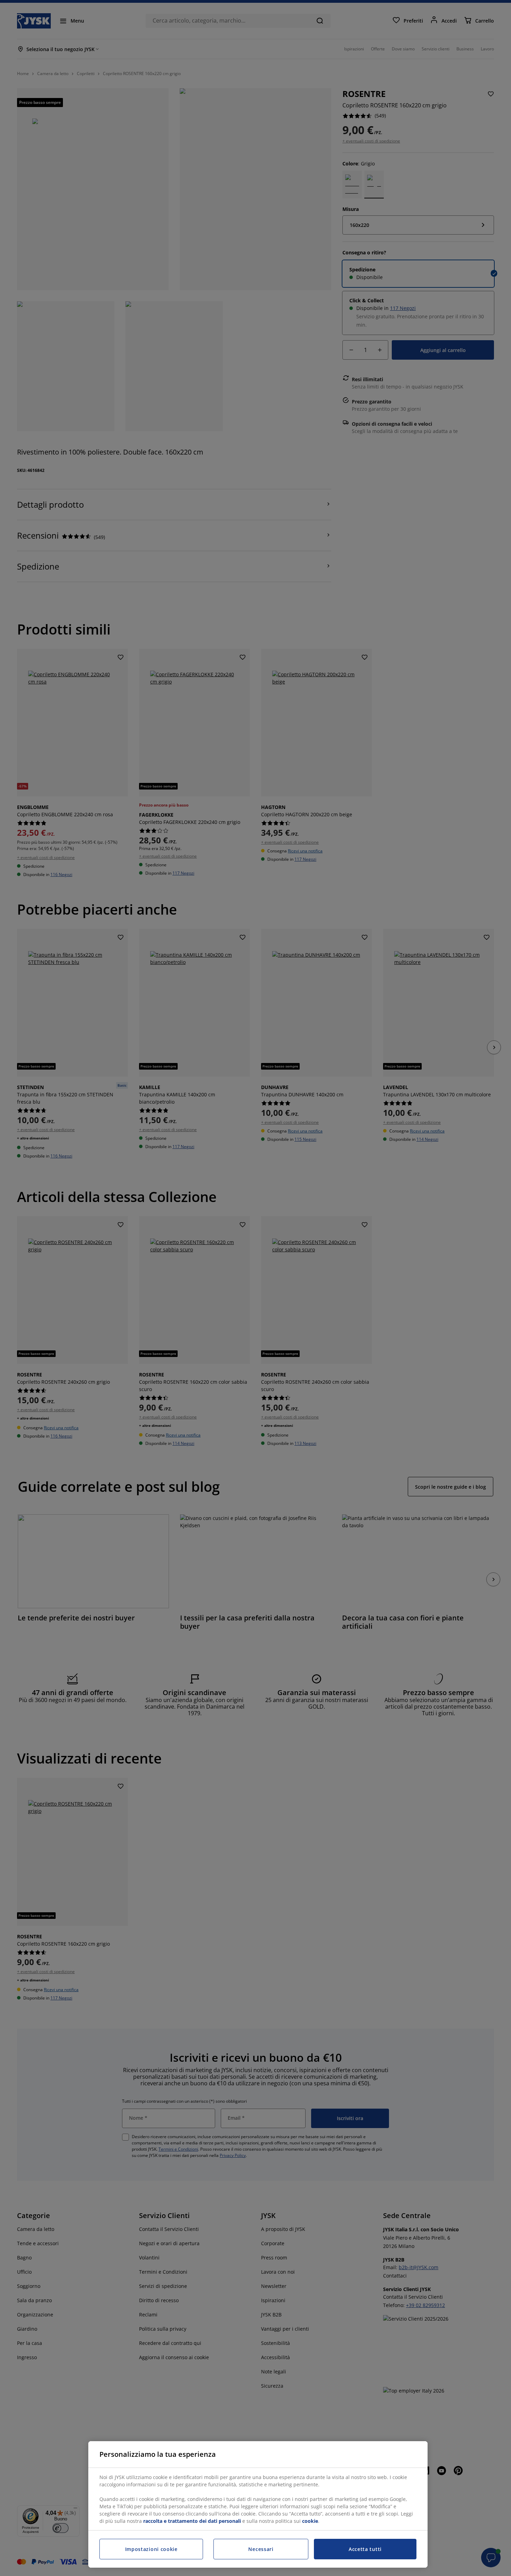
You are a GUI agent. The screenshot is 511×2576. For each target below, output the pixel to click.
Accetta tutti (365, 2549)
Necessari (261, 2549)
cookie (310, 2521)
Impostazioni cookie (151, 2549)
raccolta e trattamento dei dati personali (192, 2521)
